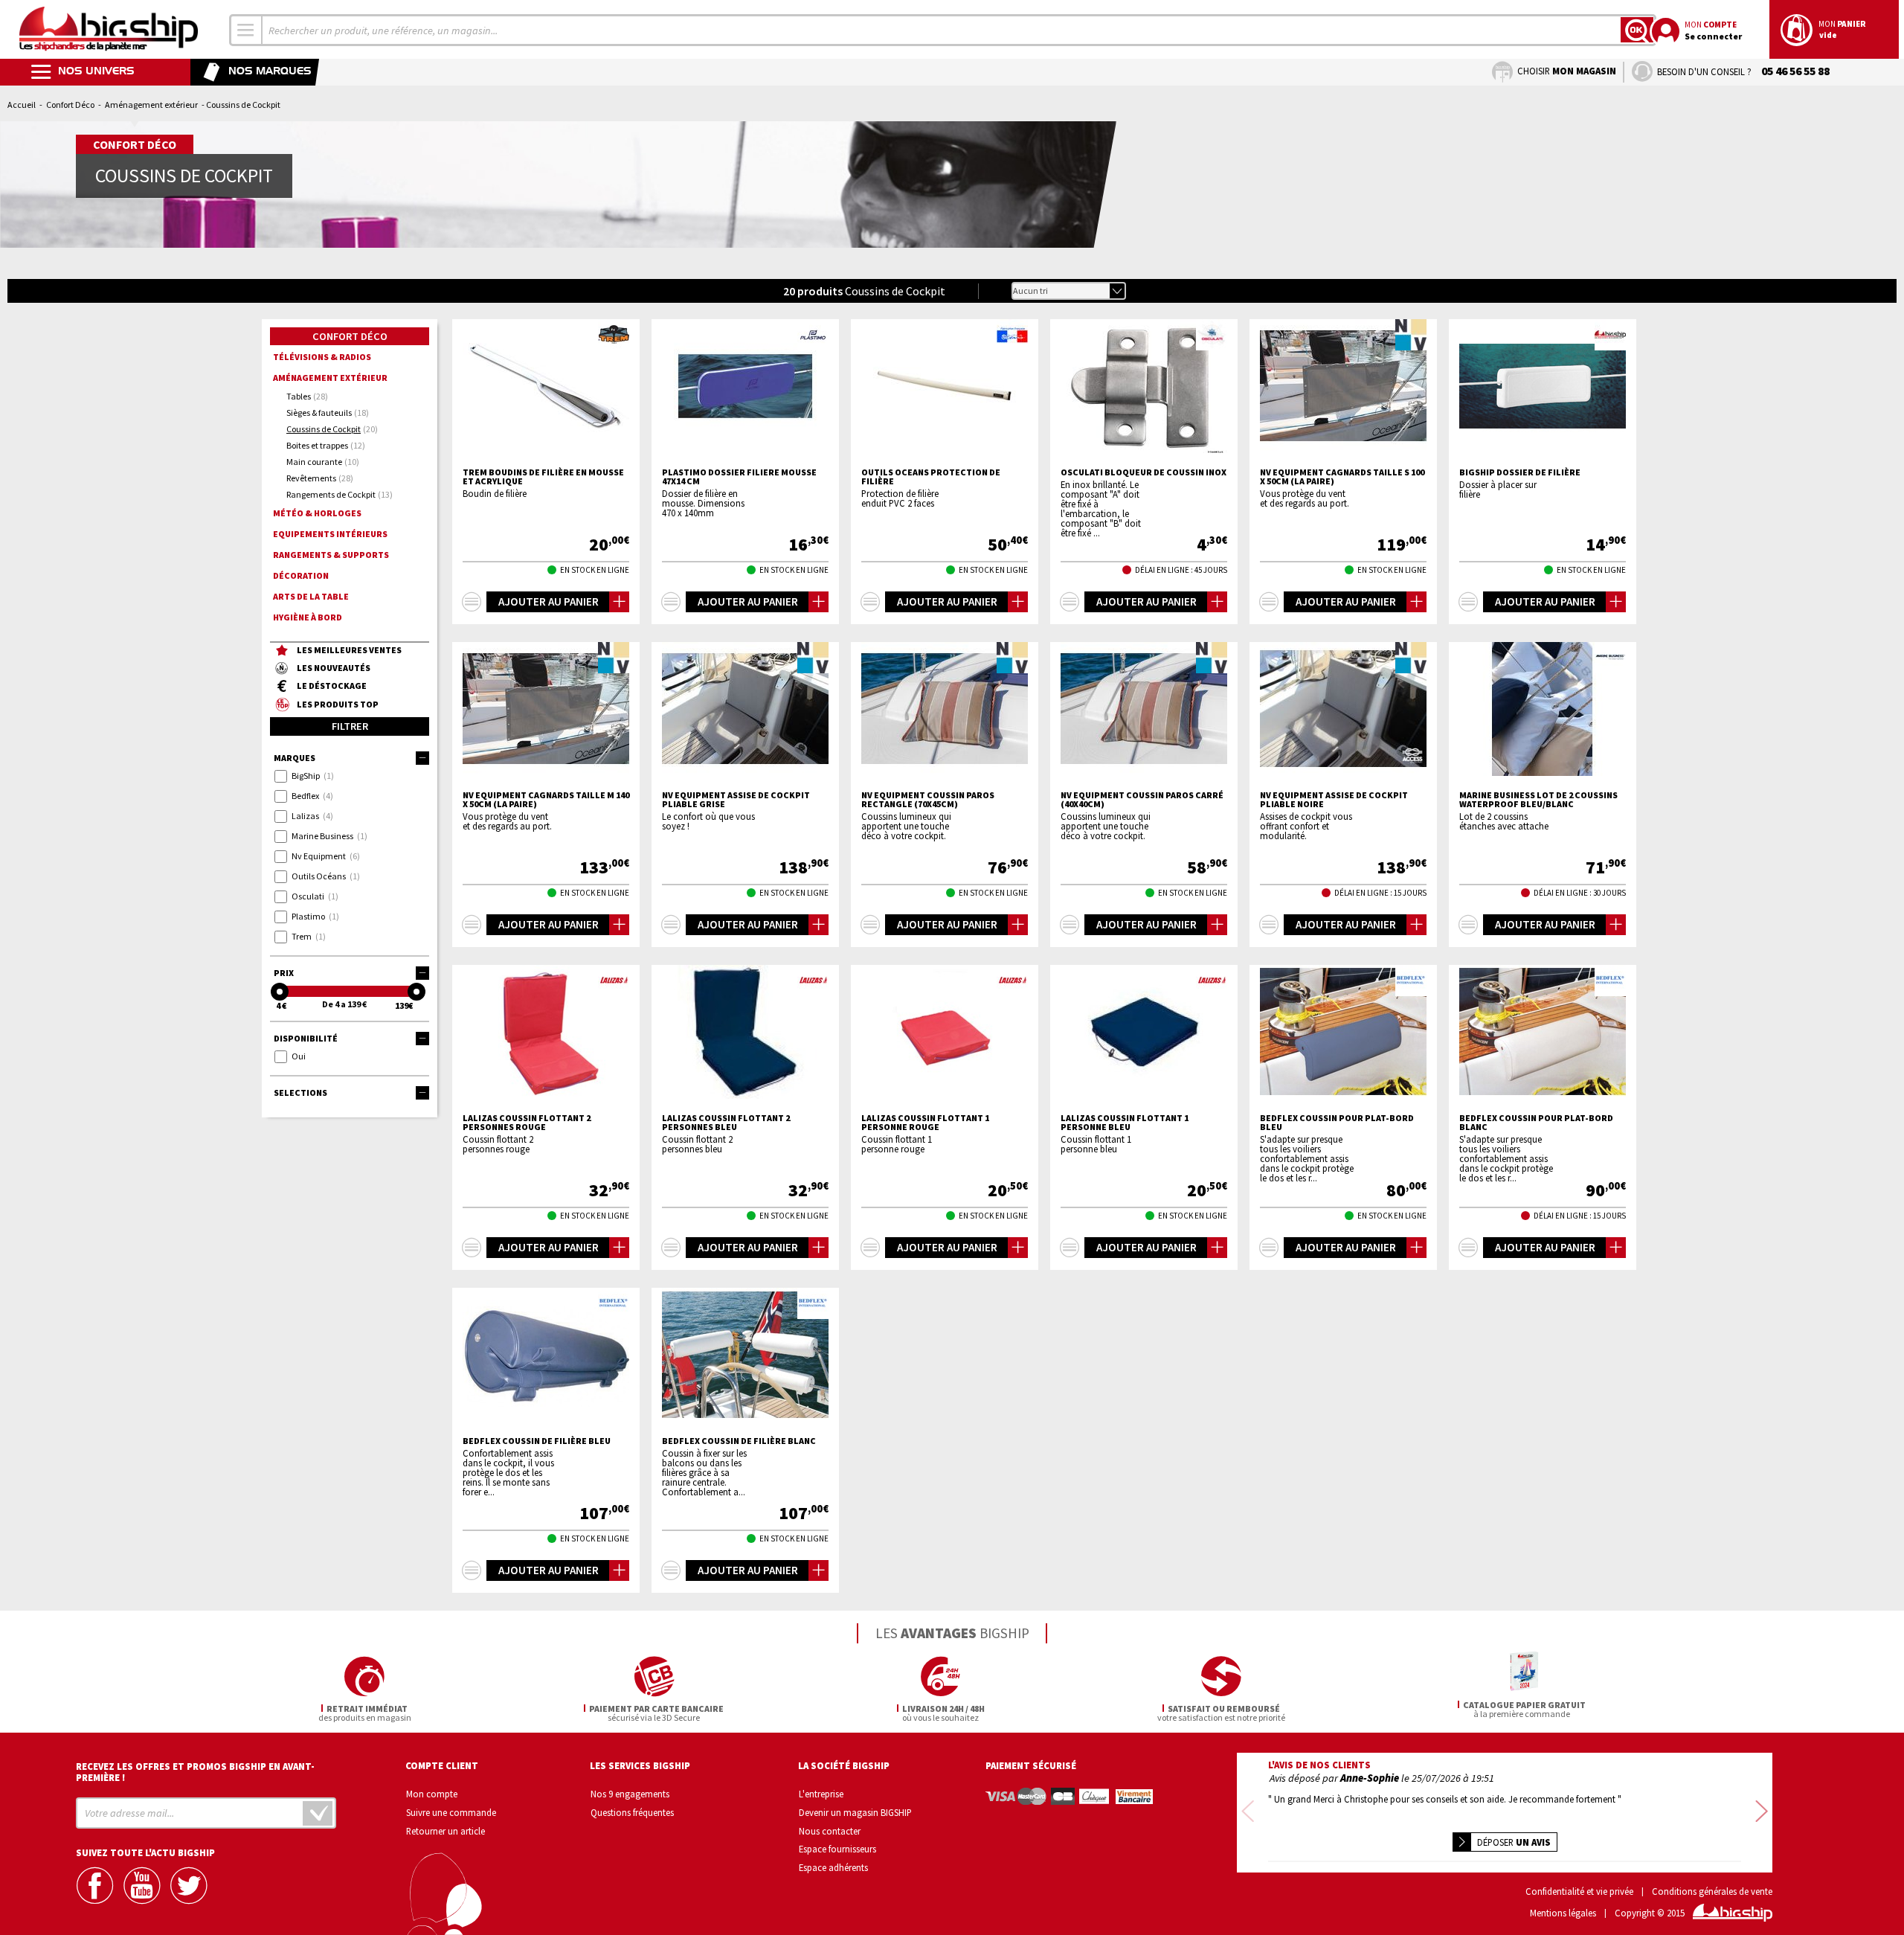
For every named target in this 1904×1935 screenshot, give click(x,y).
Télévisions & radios (322, 357)
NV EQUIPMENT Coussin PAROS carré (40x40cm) (1142, 800)
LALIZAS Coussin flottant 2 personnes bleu (726, 1123)
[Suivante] (1762, 1813)
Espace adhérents (833, 1867)
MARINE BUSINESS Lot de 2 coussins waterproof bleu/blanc (1538, 800)
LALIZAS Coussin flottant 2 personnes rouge (527, 1123)
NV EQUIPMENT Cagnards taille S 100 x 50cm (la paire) (1342, 477)
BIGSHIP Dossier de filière (1520, 472)
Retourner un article (446, 1831)
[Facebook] (97, 1886)
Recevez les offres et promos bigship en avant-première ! (195, 1772)
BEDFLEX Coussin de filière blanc (739, 1441)
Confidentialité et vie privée (1579, 1891)
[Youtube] (144, 1886)
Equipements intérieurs (330, 534)
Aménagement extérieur (151, 105)
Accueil (22, 105)
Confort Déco (70, 105)
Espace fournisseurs (837, 1849)
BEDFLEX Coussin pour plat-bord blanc (1536, 1123)
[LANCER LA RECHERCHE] (1637, 30)
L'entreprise (821, 1794)
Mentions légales (1563, 1913)
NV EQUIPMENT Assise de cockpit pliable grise (736, 800)
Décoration (301, 575)
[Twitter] (190, 1886)
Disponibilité (306, 1038)
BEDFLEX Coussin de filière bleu (537, 1441)
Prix (284, 973)
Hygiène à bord (308, 617)
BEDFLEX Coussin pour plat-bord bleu (1337, 1123)
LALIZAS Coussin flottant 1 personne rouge (925, 1123)
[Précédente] (1248, 1813)
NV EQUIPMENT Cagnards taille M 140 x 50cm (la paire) (546, 800)
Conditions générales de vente (1712, 1891)
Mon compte (432, 1794)
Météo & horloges (317, 513)
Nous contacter (830, 1831)
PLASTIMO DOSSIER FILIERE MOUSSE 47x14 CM (739, 477)
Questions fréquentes (632, 1812)
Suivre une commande (451, 1812)
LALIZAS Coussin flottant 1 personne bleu (1125, 1123)
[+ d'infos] (472, 602)
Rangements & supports (331, 555)
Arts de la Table (311, 596)
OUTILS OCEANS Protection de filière (931, 477)
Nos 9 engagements (630, 1794)
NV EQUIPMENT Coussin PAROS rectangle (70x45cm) (928, 800)
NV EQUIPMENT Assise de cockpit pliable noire (1334, 800)
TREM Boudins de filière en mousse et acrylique (543, 477)
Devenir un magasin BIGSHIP (855, 1812)
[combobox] (246, 30)
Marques (295, 758)
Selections (300, 1092)
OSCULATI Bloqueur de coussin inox (1144, 472)
